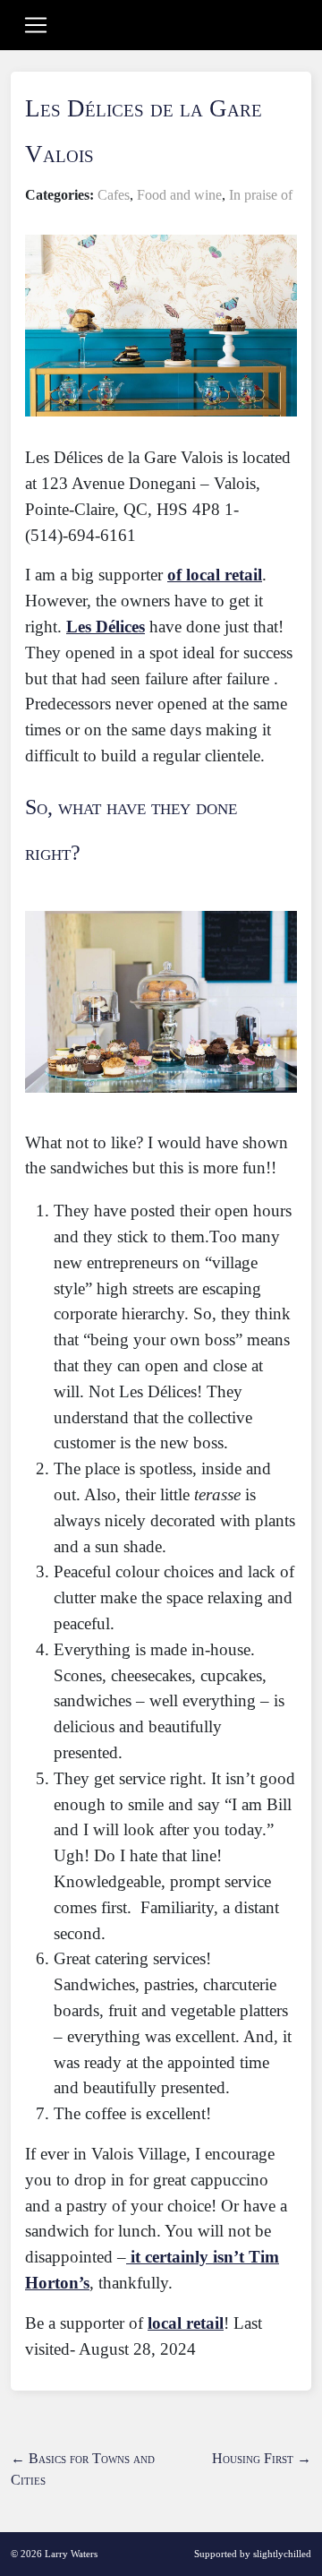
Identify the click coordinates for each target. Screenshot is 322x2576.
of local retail (215, 575)
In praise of (261, 195)
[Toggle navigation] (36, 25)
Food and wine (179, 195)
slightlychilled (282, 2554)
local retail (186, 2323)
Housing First (262, 2458)
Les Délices (106, 627)
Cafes (114, 195)
